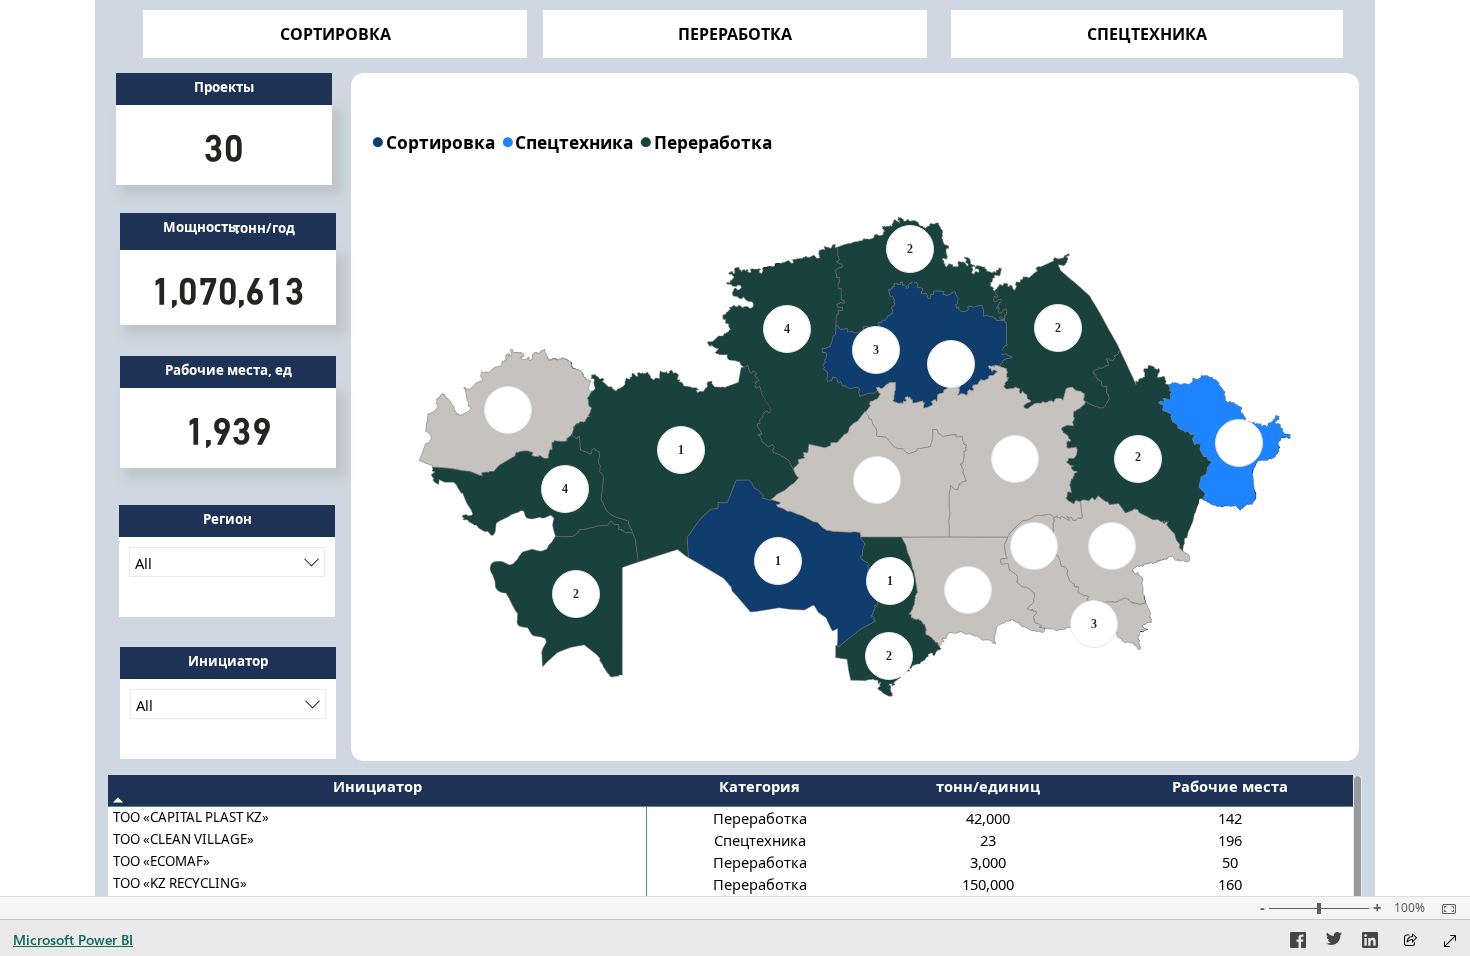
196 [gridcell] (1230, 840)
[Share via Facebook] (1298, 943)
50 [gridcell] (1230, 862)
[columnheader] (760, 791)
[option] (436, 141)
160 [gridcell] (1230, 884)
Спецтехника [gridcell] (760, 840)
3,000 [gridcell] (988, 862)
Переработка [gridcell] (760, 818)
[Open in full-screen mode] (1450, 941)
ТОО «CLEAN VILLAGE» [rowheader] (183, 839)
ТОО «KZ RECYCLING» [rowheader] (180, 883)
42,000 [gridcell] (988, 818)
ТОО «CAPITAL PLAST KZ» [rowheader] (191, 817)
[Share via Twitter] (1334, 943)
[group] (224, 89)
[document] (224, 89)
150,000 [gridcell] (988, 884)
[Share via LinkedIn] (1370, 943)
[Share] (1410, 941)
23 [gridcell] (988, 840)
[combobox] (227, 562)
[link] (335, 34)
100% (1409, 908)
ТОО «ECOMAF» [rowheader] (161, 861)
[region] (855, 141)
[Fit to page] (1444, 909)
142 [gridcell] (1230, 818)
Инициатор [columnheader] (377, 786)
